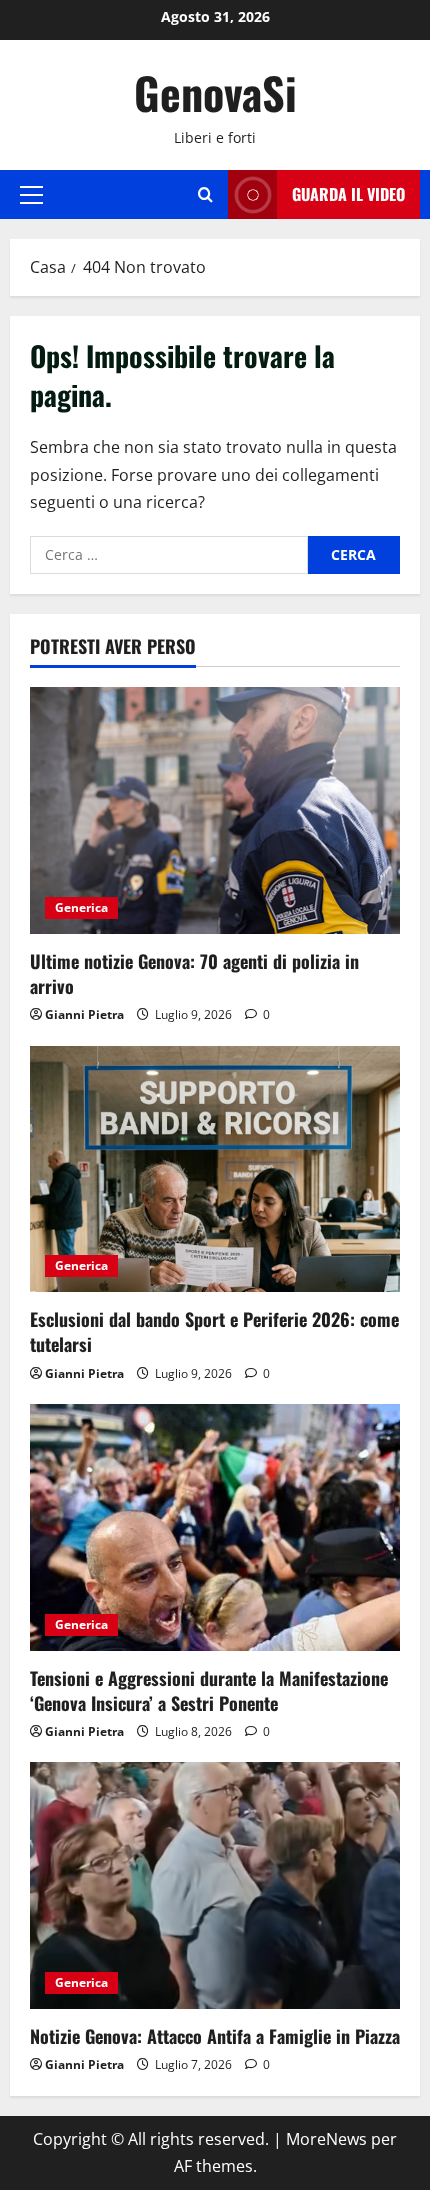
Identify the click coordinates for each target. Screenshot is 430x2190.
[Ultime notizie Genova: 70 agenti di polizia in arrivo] (215, 810)
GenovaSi (215, 92)
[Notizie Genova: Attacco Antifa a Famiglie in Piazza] (215, 1885)
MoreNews (326, 2139)
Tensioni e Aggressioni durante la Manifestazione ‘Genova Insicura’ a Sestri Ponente (209, 1690)
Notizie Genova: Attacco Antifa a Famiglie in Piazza (215, 2036)
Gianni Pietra (84, 1014)
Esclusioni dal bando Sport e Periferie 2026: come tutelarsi (214, 1331)
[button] (31, 194)
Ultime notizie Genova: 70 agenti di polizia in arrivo (194, 973)
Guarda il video (348, 194)
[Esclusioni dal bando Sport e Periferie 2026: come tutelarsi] (215, 1169)
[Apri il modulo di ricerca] (205, 194)
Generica (81, 907)
